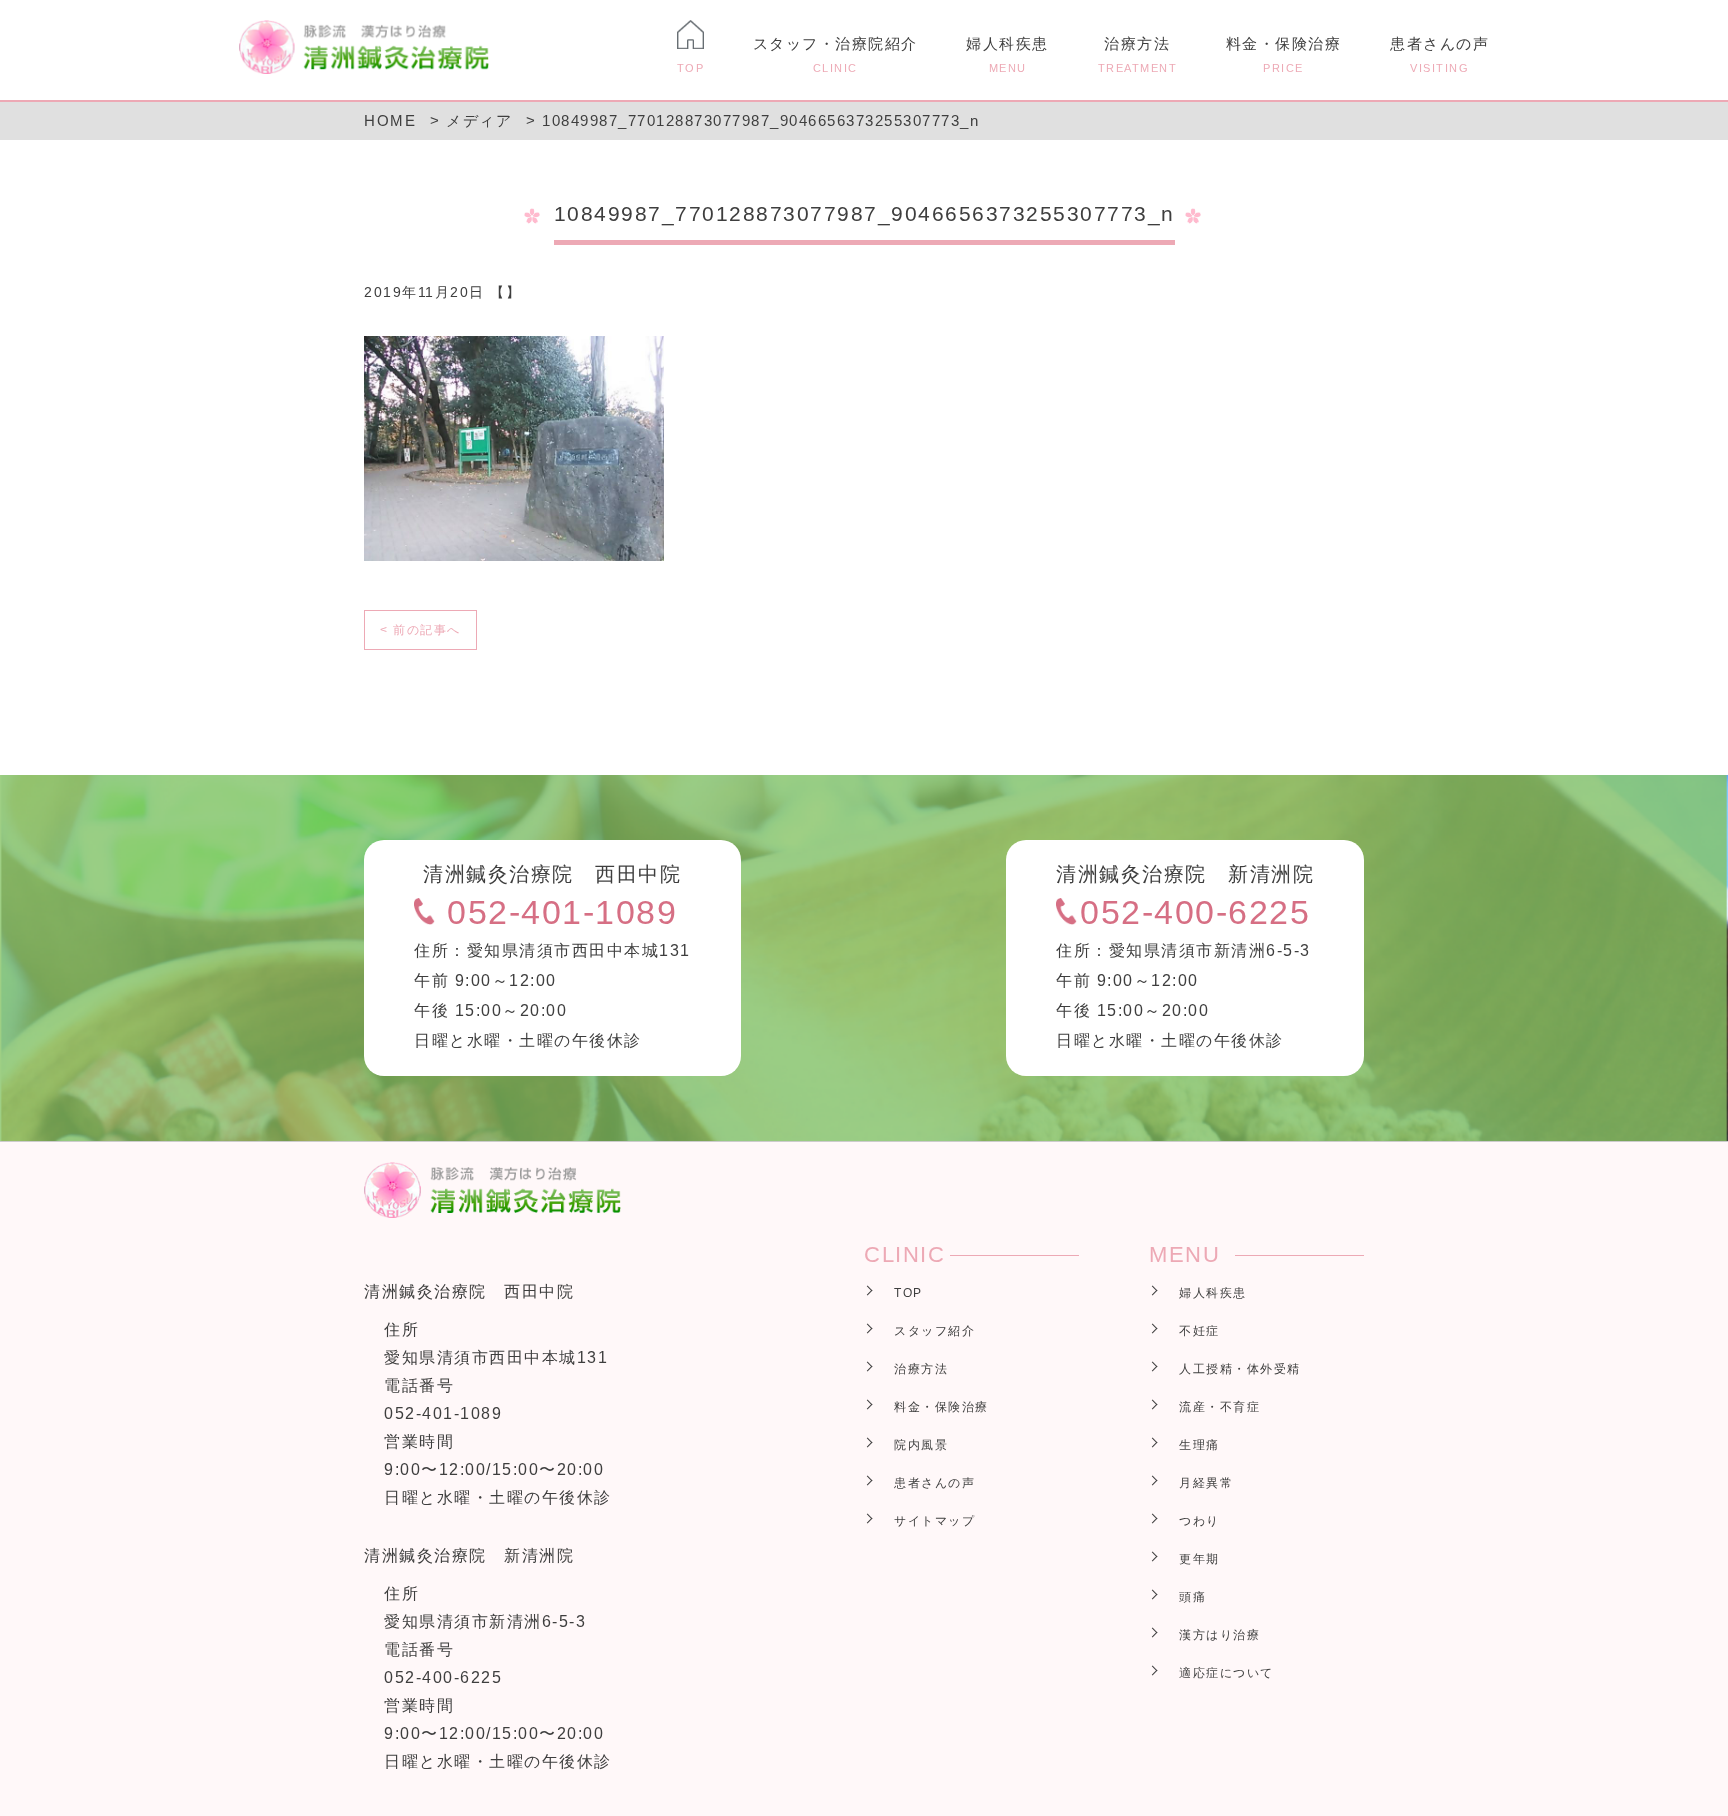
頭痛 (1192, 1597)
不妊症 (1199, 1331)
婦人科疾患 (1007, 54)
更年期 (1199, 1559)
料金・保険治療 (1284, 54)
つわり (1199, 1521)
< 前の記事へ (420, 630)
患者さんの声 (1439, 54)
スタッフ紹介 (934, 1331)
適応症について (1226, 1673)
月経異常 (1206, 1483)
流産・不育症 (1219, 1407)
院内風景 (921, 1445)
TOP (908, 1293)
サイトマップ (934, 1521)
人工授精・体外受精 (1240, 1369)
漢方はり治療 (1219, 1635)
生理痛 (1199, 1445)
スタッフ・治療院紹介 (835, 54)
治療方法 (1138, 54)
